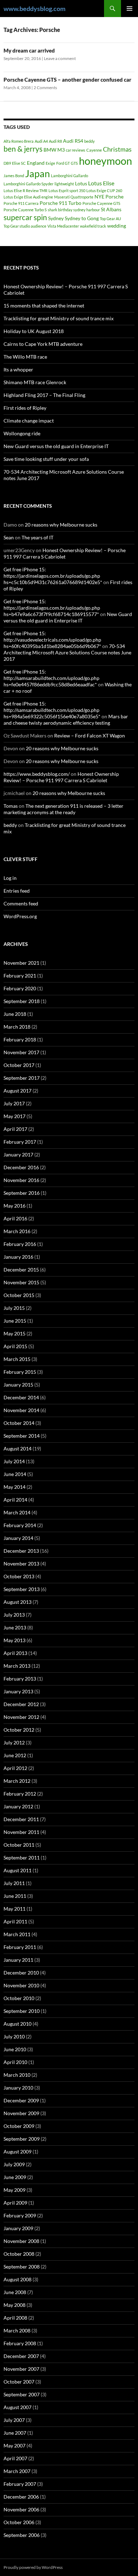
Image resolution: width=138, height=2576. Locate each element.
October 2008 (19, 2254)
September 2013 (22, 1589)
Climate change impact (29, 421)
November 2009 (21, 2113)
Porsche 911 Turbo (61, 203)
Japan (38, 173)
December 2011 (21, 1819)
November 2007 (21, 2369)
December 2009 (21, 2100)
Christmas (117, 149)
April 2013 (15, 1653)
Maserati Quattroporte (74, 197)
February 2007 (20, 2484)
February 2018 (20, 1039)
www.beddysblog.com (34, 9)
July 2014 (14, 1461)
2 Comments (45, 88)
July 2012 (14, 1742)
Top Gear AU (110, 219)
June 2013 (15, 1627)
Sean (9, 537)
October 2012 (19, 1730)
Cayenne (94, 150)
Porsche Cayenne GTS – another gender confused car (67, 80)
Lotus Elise (101, 183)
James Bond (14, 176)
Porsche (114, 197)
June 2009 (15, 2177)
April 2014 (15, 1500)
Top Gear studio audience (25, 226)
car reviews (76, 150)
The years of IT (38, 537)
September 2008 (22, 2267)
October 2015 (19, 1295)
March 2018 (17, 1027)
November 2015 (21, 1282)
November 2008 (21, 2241)
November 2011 (21, 1832)
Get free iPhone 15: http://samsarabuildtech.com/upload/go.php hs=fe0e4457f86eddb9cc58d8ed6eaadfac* (51, 678)
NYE (99, 197)
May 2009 (15, 2190)
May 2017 (15, 1116)
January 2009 (18, 2228)
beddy (90, 141)
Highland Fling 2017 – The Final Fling (44, 395)
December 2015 (21, 1270)
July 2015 (14, 1308)
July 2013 (14, 1615)
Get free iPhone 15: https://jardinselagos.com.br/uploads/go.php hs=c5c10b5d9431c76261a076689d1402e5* (53, 576)
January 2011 (18, 1960)
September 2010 (22, 2011)
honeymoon (105, 161)
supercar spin (25, 217)
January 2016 (18, 1257)
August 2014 (18, 1448)
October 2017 (19, 1065)
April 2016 (15, 1218)
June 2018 (15, 1014)
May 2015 (15, 1333)
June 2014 (15, 1474)
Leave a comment (60, 58)
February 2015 (20, 1372)
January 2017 (18, 1154)
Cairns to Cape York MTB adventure (43, 344)
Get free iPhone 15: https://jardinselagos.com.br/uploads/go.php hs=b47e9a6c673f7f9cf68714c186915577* (52, 608)
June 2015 (15, 1321)
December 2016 (21, 1167)
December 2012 (21, 1704)
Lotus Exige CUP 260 (104, 190)
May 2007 (15, 2446)
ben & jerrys (23, 149)
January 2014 (18, 1538)
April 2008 (15, 2318)
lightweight (64, 184)
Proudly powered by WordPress (33, 2567)
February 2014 (20, 1525)
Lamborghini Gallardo (70, 176)
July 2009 (14, 2164)
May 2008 (15, 2305)
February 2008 (20, 2343)
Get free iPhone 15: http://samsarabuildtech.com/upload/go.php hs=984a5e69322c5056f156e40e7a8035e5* (52, 710)
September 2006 (22, 2535)
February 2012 (20, 1794)
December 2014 (21, 1397)
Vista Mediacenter (63, 226)
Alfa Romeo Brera (19, 141)
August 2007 (18, 2407)
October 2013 (19, 1576)
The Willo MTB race (25, 357)
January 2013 (18, 1691)
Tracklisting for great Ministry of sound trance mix (59, 318)
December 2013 (21, 1551)
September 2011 (22, 1858)
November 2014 (21, 1410)
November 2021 (21, 963)
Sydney (56, 218)
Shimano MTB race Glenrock (35, 382)
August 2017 (18, 1091)
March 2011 (17, 1934)
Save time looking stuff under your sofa (46, 459)
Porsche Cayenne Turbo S (25, 210)
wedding (117, 226)
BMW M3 (54, 150)
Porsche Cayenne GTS (101, 203)
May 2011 (15, 1909)
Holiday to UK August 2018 (34, 331)
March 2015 (17, 1359)
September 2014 (22, 1436)
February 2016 (20, 1244)
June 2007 (15, 2433)
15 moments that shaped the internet (44, 306)
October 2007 (19, 2382)
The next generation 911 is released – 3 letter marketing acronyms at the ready (64, 809)
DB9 (7, 163)
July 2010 (14, 2036)
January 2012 (18, 1806)
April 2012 (15, 1768)
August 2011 (18, 1870)
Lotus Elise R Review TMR (25, 190)
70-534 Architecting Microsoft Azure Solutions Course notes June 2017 (67, 652)
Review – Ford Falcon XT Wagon (90, 736)
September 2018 (22, 1001)
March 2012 (17, 1781)
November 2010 (21, 1985)
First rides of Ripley (25, 408)
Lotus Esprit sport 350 (67, 190)
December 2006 (21, 2497)
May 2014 (15, 1487)
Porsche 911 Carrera (21, 203)
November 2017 (21, 1052)
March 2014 (17, 1512)
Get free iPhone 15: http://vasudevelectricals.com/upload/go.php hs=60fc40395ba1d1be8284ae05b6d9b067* (52, 640)
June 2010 (15, 2049)
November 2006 (21, 2509)
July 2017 (14, 1103)
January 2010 (18, 2088)
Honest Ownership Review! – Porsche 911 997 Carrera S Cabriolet (65, 553)
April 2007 (15, 2458)
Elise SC (19, 163)
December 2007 (21, 2356)
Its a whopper (18, 369)
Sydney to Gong (82, 218)
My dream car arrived (29, 50)
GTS (74, 163)
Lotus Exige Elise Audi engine (28, 197)
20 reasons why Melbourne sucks (61, 525)
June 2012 (15, 1755)
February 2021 (20, 976)
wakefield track (93, 226)
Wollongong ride (22, 433)
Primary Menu (130, 9)
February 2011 (20, 1947)
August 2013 (18, 1602)
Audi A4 (41, 141)
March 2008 (17, 2330)
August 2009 (18, 2152)
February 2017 (20, 1142)
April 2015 (15, 1346)
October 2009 (19, 2126)
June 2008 (15, 2292)
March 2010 (17, 2075)
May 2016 (15, 1206)
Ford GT (63, 163)
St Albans (111, 209)
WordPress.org (20, 916)
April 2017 (15, 1129)
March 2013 (17, 1666)
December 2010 (21, 1973)
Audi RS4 (73, 141)
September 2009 (22, 2139)
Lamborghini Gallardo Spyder (28, 184)
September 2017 (22, 1078)
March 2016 (17, 1231)
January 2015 (18, 1385)
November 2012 (21, 1717)
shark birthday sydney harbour (74, 210)
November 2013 (21, 1564)
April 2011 (15, 1921)
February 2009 (20, 2215)
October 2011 (19, 1845)
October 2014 (19, 1423)
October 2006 (19, 2522)
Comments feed (21, 903)
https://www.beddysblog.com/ (37, 774)
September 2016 (22, 1193)
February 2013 (20, 1679)
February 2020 (20, 988)
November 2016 (21, 1180)
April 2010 (15, 2062)
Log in (10, 878)
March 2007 (17, 2471)
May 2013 (15, 1640)
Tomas (11, 806)
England (36, 163)
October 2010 (19, 1998)
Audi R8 (55, 141)
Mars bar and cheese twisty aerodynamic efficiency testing (66, 720)
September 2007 (22, 2394)
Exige (50, 163)
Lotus (81, 183)
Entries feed (17, 891)
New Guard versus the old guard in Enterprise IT (56, 446)
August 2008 (18, 2279)
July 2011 (14, 1883)
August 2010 (18, 2024)
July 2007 (14, 2420)
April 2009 (15, 2203)
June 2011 (15, 1896)
